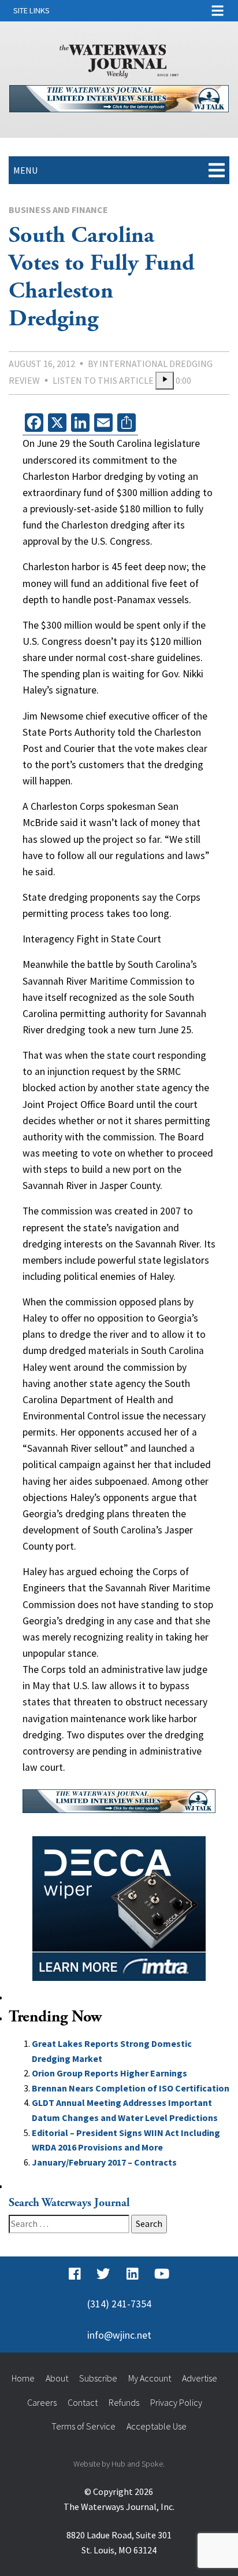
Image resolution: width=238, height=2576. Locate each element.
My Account (150, 2378)
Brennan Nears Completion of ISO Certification (131, 2088)
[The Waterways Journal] (119, 59)
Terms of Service (83, 2426)
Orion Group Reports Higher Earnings (109, 2073)
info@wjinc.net (119, 2335)
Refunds (124, 2402)
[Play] (165, 381)
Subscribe (98, 2378)
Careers (42, 2402)
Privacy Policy (176, 2402)
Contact (83, 2402)
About (57, 2378)
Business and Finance (58, 210)
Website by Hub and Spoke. (119, 2464)
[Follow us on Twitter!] (103, 2274)
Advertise (200, 2378)
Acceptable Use (157, 2426)
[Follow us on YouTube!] (162, 2274)
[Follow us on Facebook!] (75, 2274)
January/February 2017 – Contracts (104, 2162)
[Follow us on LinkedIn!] (133, 2274)
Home (23, 2378)
